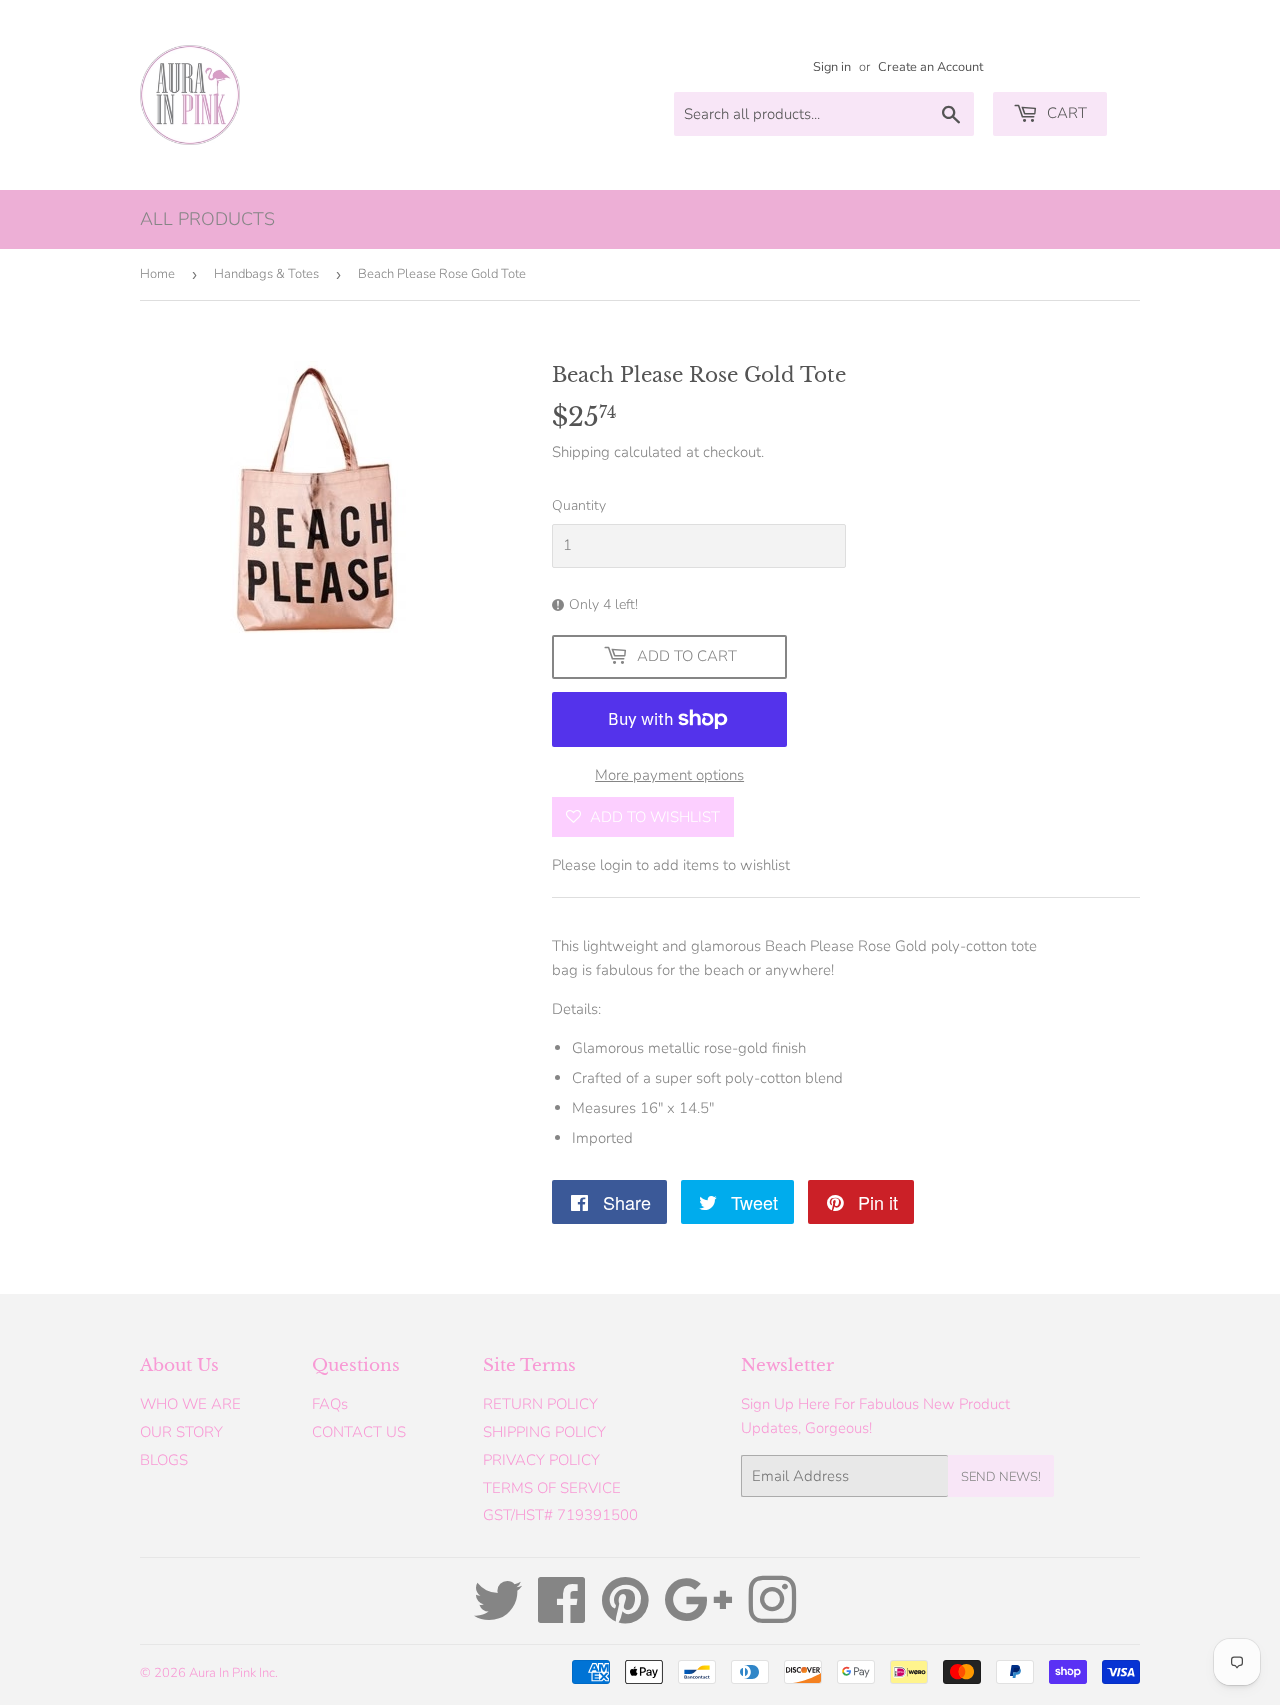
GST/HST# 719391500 (560, 1515)
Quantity (579, 505)
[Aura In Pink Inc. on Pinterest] (625, 1615)
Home (157, 274)
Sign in (832, 67)
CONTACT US (359, 1432)
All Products (207, 219)
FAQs (330, 1404)
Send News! (1001, 1477)
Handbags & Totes (266, 274)
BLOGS (164, 1460)
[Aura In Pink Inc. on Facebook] (562, 1615)
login (616, 865)
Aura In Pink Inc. (233, 1673)
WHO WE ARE (190, 1404)
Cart (1065, 113)
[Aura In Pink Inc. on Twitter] (498, 1615)
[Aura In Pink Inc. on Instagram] (772, 1615)
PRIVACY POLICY (541, 1460)
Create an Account (930, 67)
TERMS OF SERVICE (552, 1488)
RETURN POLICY (540, 1404)
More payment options (669, 775)
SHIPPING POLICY (544, 1432)
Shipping (581, 452)
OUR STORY (181, 1432)
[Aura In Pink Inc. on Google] (698, 1615)
